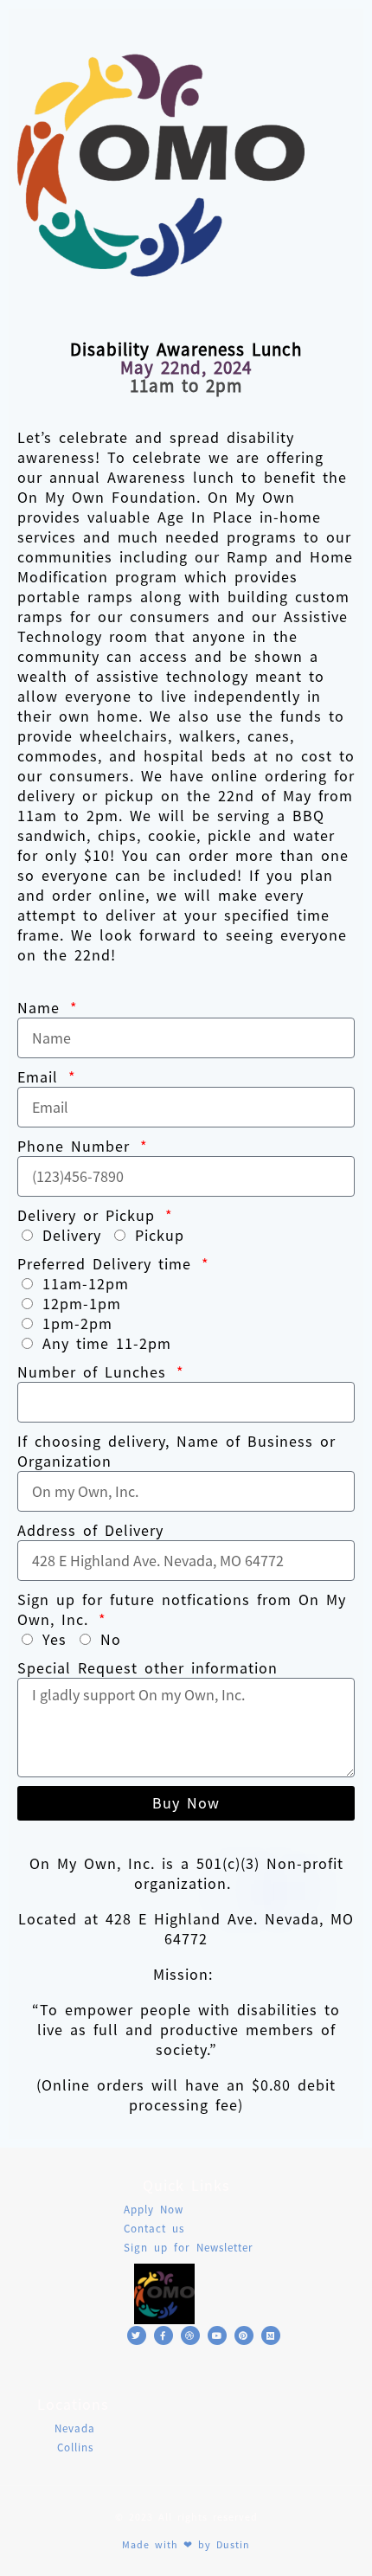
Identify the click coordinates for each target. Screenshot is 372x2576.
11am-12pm (86, 1284)
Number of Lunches (95, 1372)
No (111, 1639)
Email (41, 1077)
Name (42, 1008)
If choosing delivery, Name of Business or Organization (176, 1451)
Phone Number (77, 1146)
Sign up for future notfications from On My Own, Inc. (182, 1609)
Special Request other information (148, 1668)
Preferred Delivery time (108, 1264)
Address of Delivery (90, 1530)
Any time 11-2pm (107, 1343)
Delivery (72, 1235)
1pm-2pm (77, 1323)
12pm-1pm (82, 1304)
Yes (55, 1639)
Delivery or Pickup (90, 1215)
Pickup (160, 1235)
